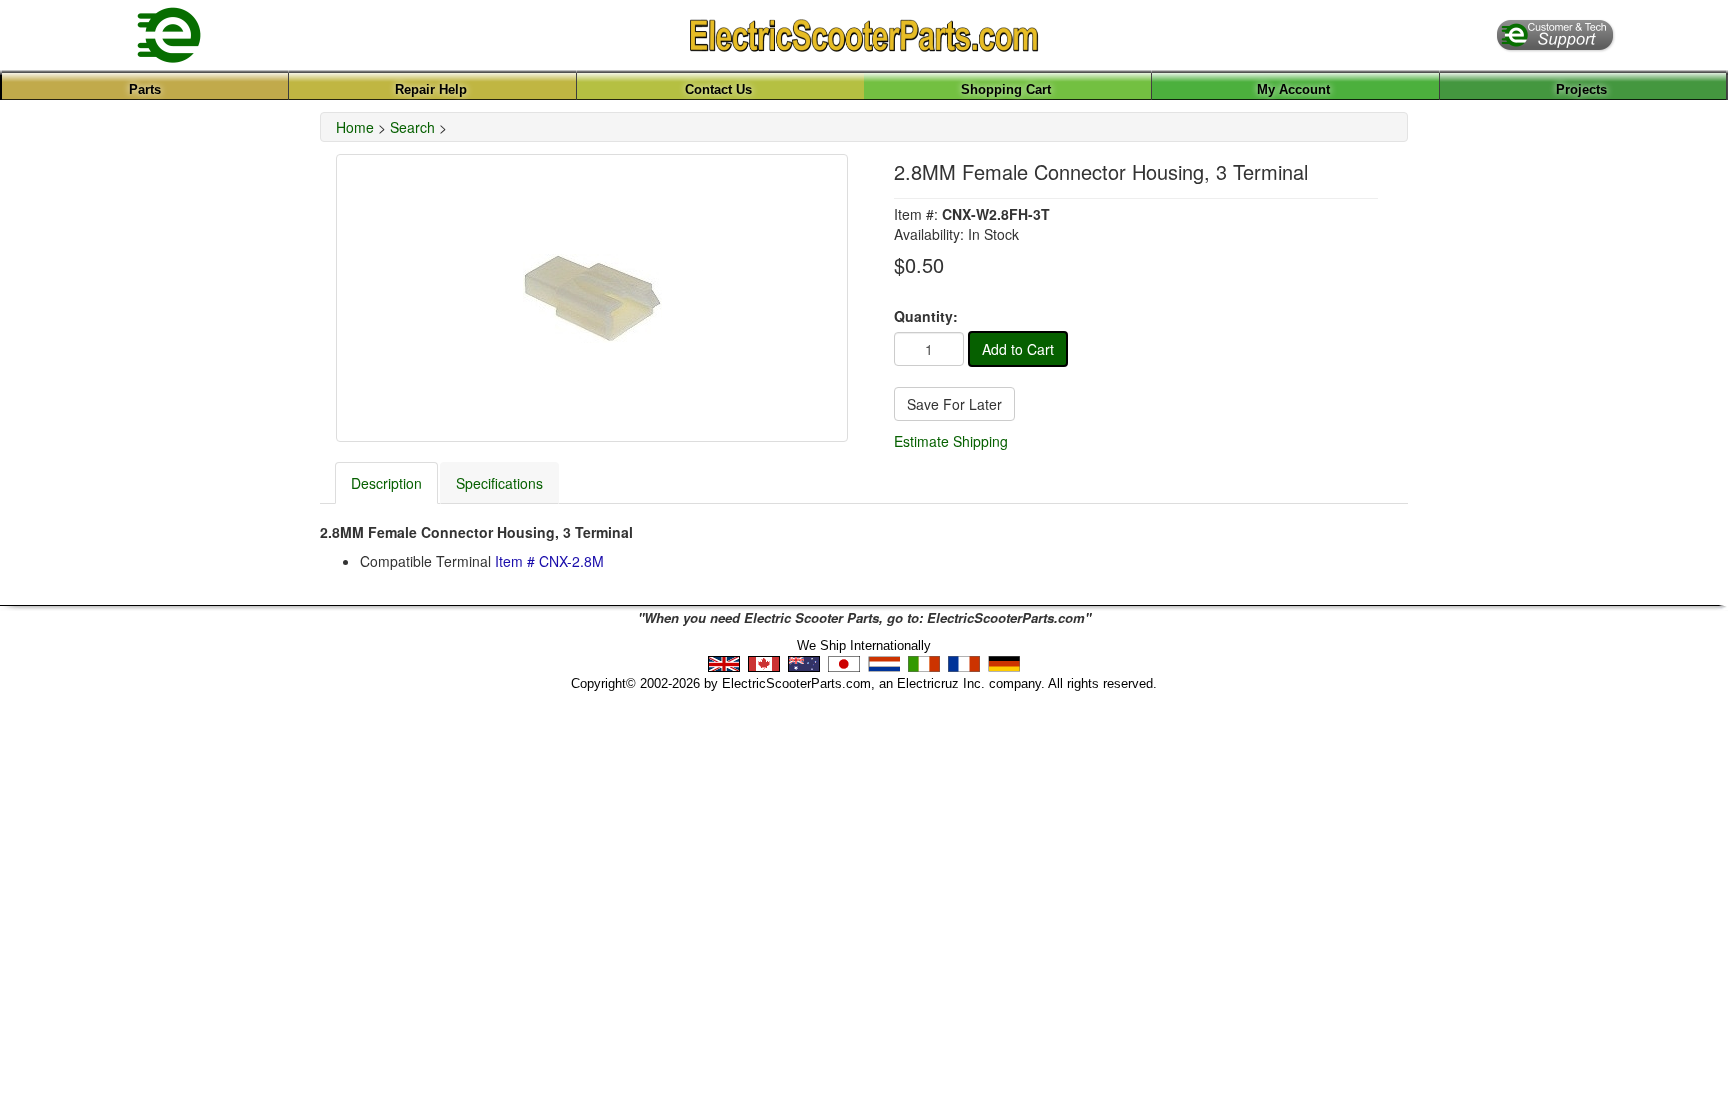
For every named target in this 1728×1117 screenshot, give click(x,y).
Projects (1581, 89)
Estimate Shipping (951, 441)
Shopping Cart (1006, 89)
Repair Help (431, 89)
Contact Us (718, 89)
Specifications (499, 483)
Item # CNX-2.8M (549, 561)
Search (412, 127)
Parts (145, 89)
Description (386, 483)
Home (355, 127)
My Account (1293, 89)
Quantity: (926, 316)
